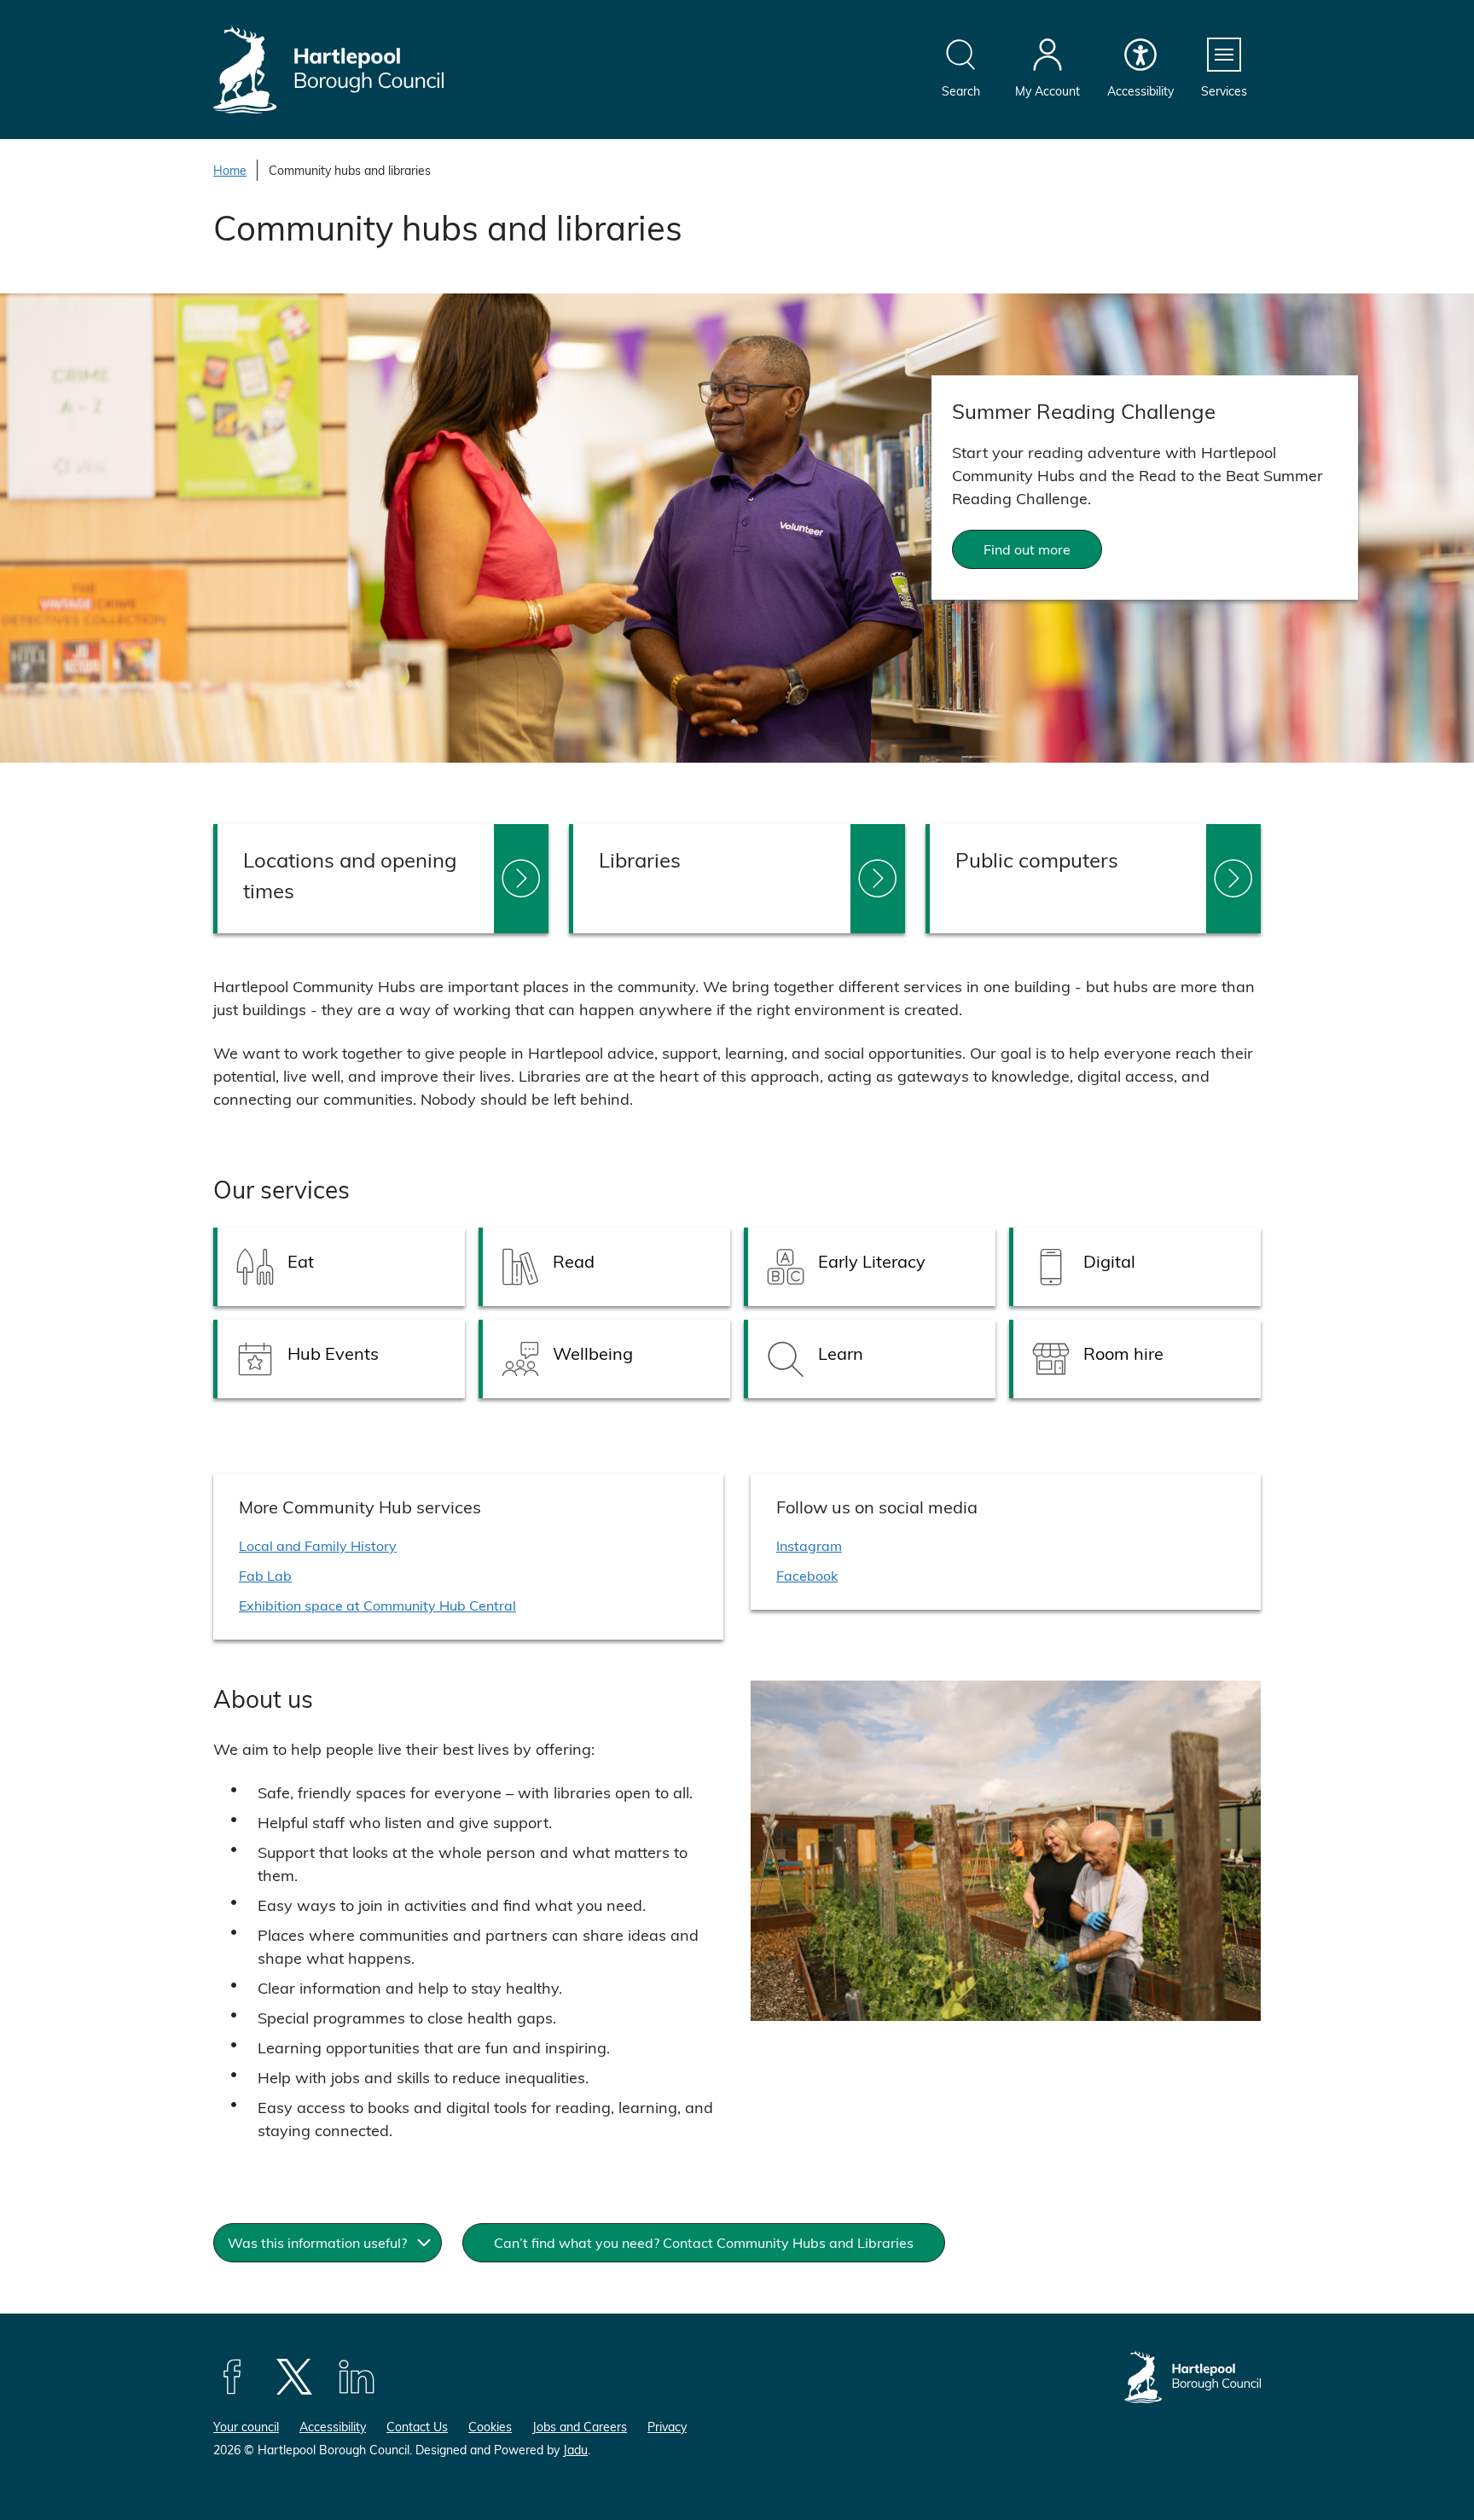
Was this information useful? (317, 2242)
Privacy (667, 2427)
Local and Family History (318, 1545)
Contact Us (417, 2427)
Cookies (490, 2427)
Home (230, 170)
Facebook (807, 1575)
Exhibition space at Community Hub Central (377, 1605)
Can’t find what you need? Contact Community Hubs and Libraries (704, 2242)
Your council (246, 2427)
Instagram (809, 1545)
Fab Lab (265, 1575)
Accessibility (333, 2427)
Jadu (575, 2450)
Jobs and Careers (580, 2427)
